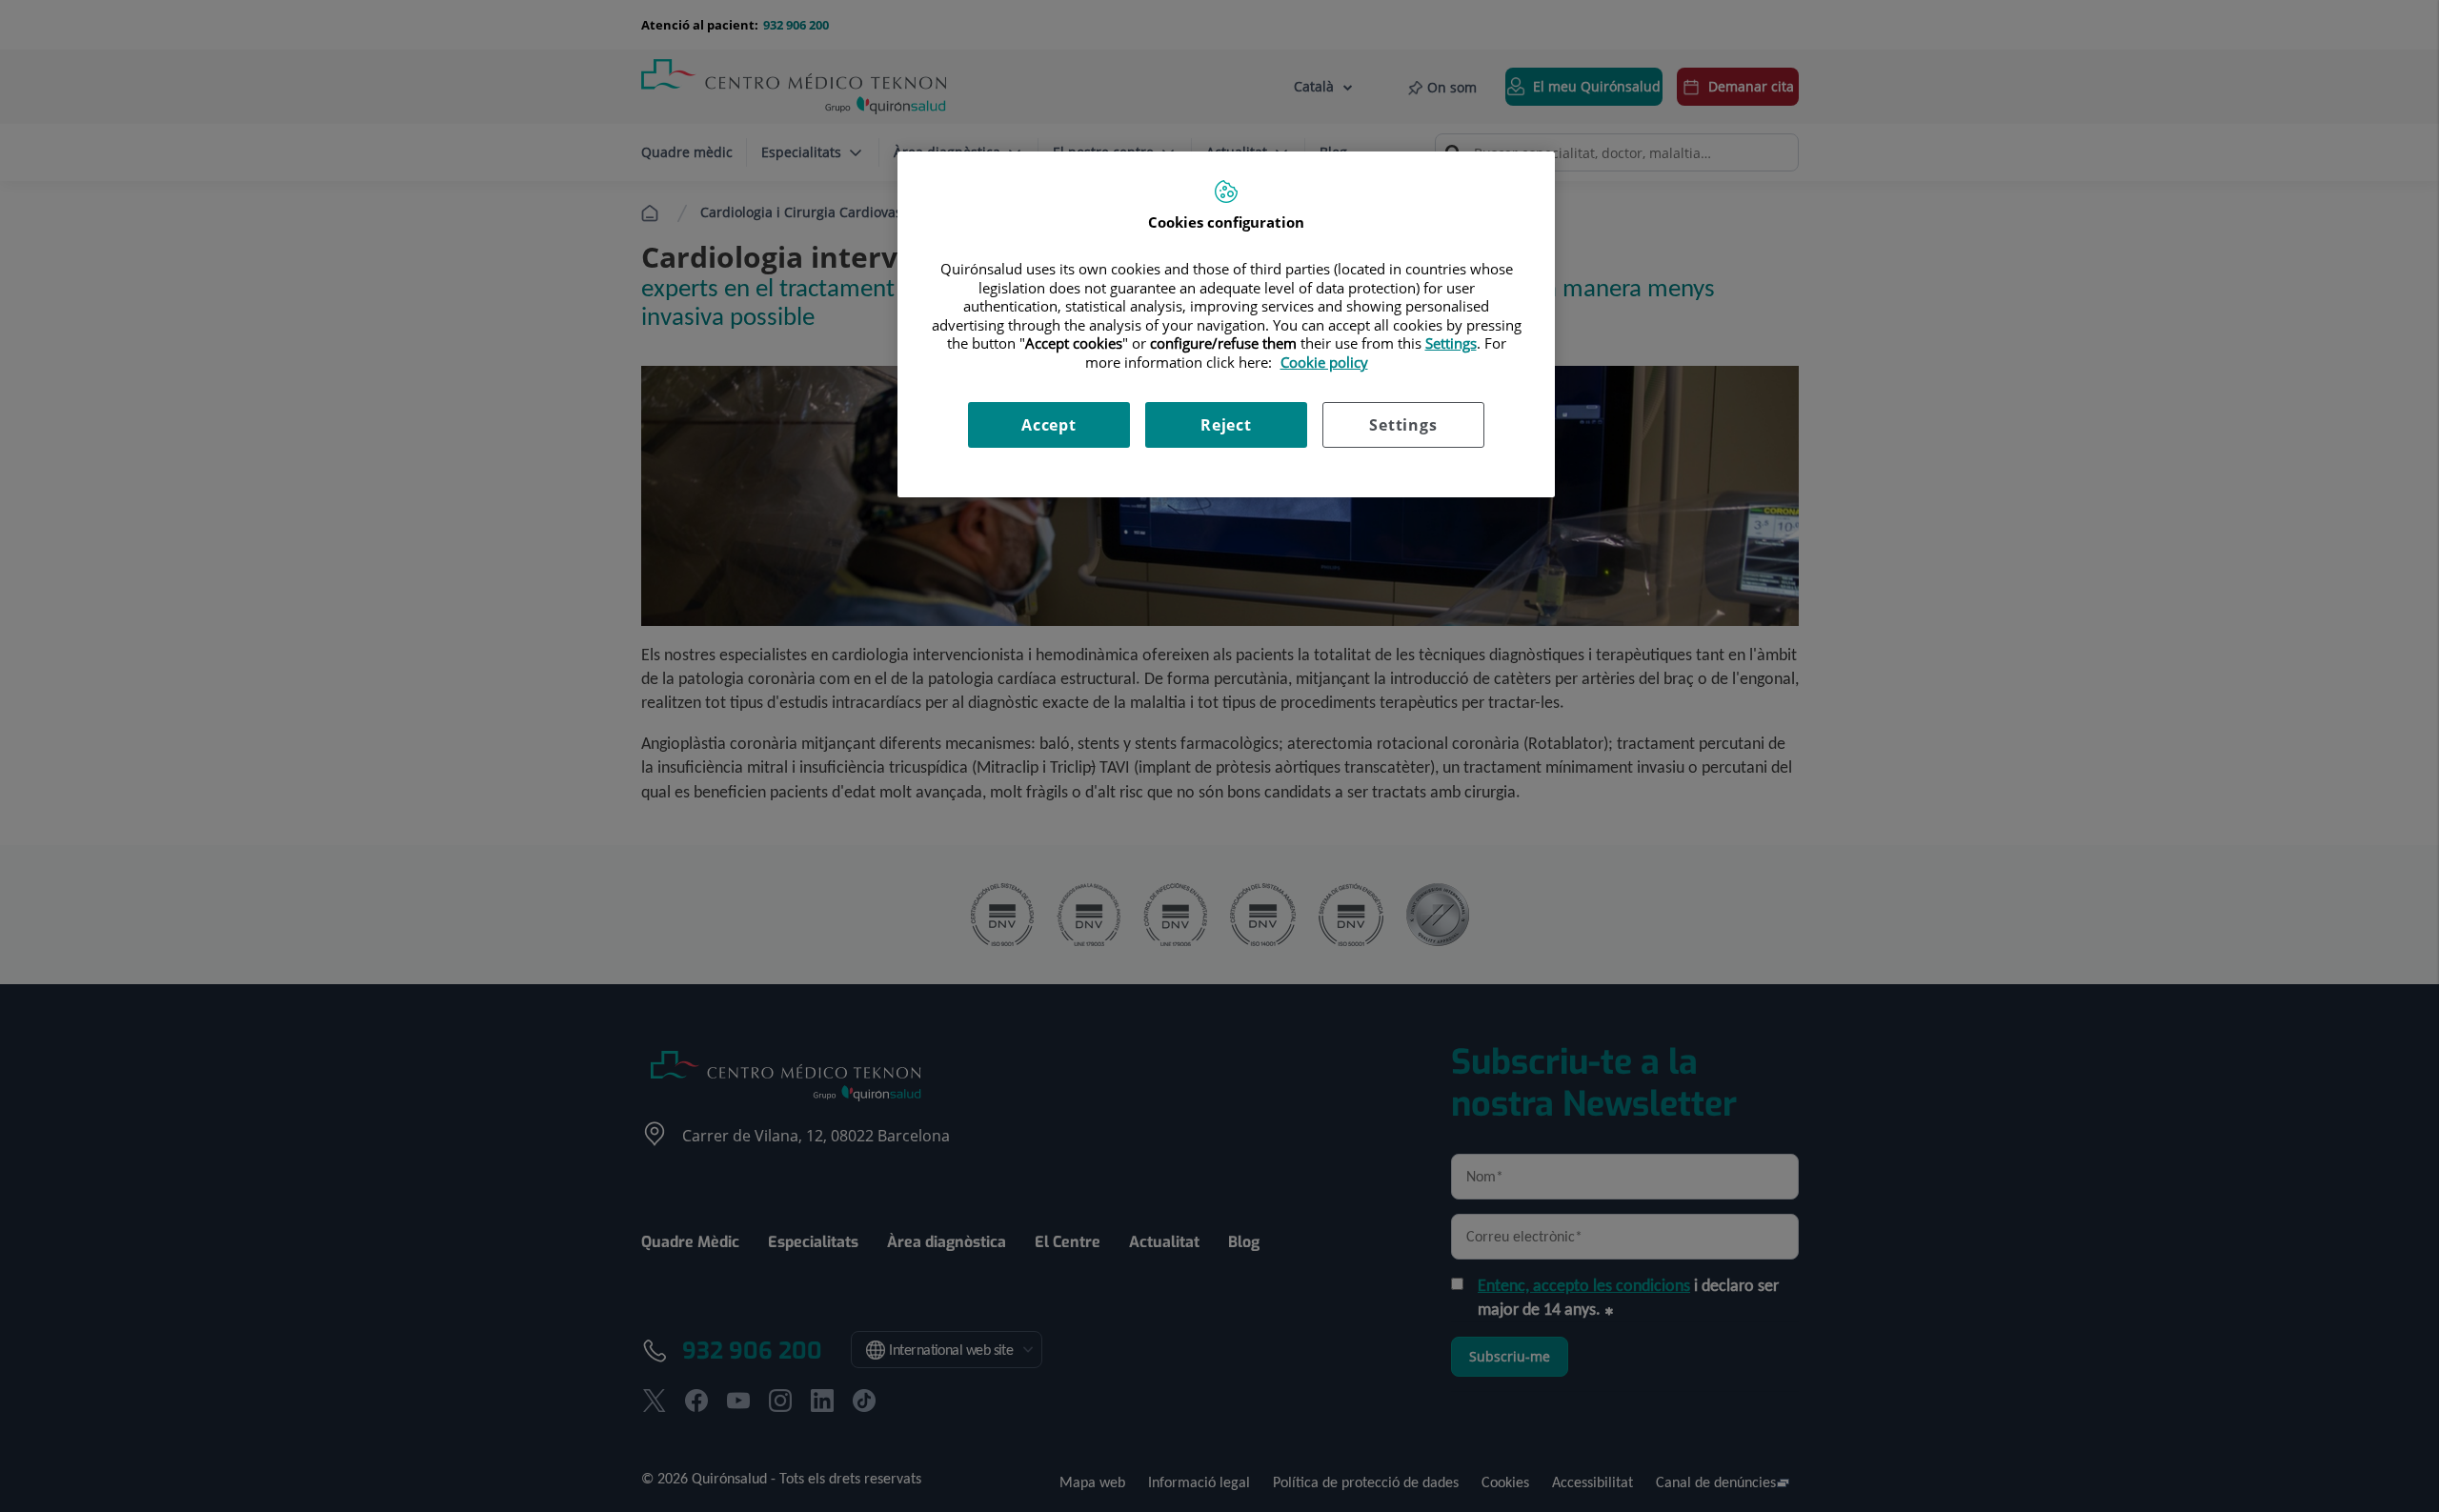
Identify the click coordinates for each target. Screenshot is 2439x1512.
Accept (1049, 425)
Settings (1403, 425)
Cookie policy (1324, 362)
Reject (1226, 425)
